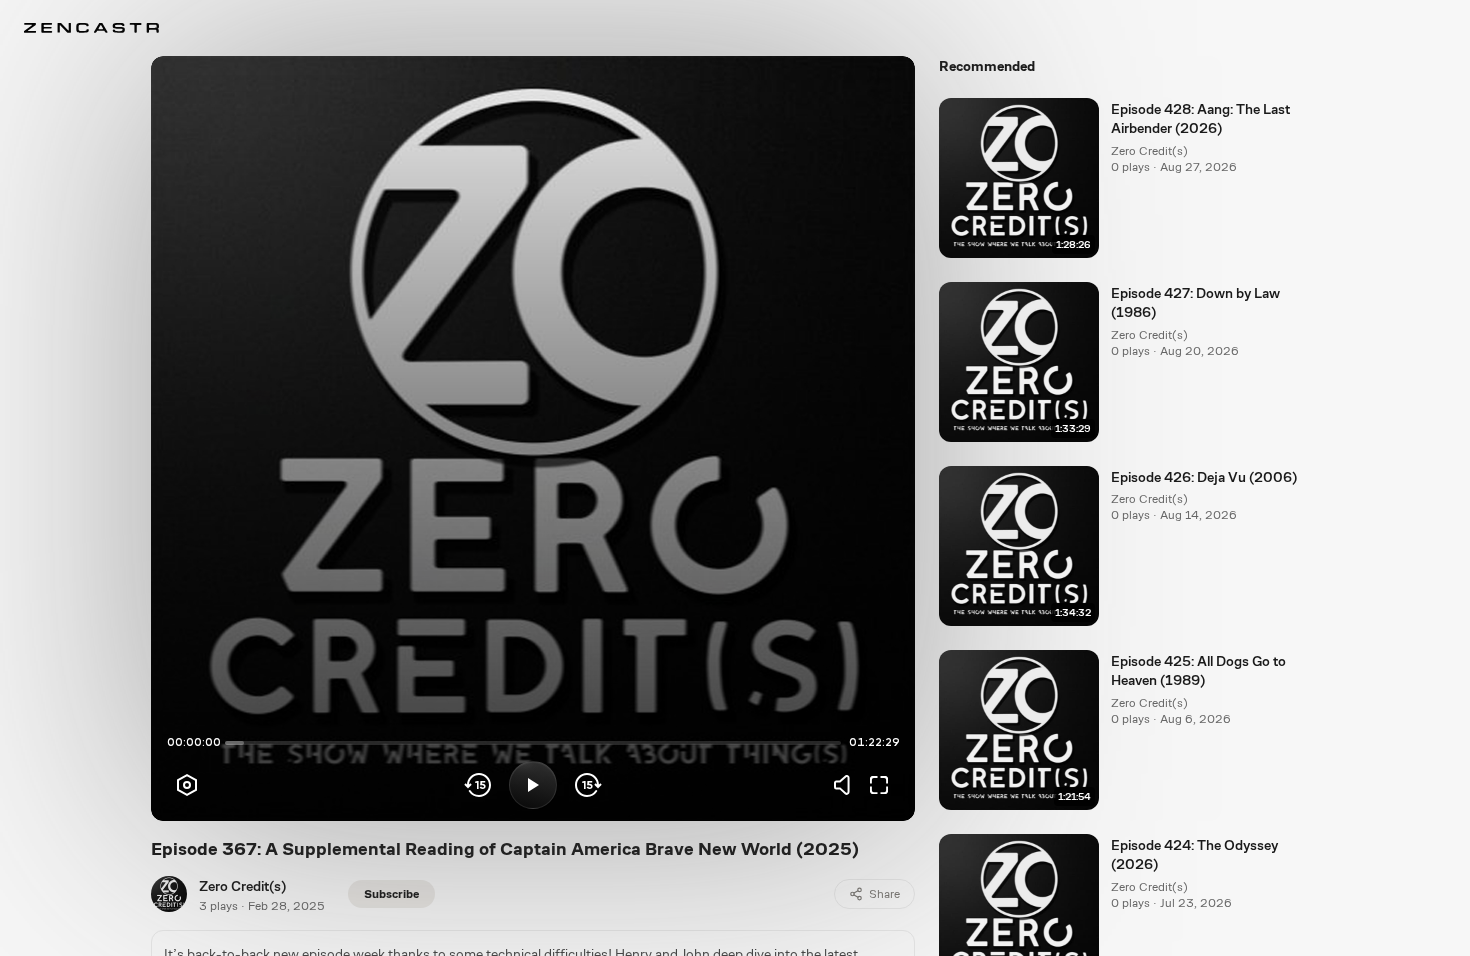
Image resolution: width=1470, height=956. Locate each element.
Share (884, 894)
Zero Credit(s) (242, 886)
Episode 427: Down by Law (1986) (1195, 302)
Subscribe (391, 894)
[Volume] (847, 785)
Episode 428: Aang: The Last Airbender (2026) (1200, 118)
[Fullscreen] (879, 785)
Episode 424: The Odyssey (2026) (1194, 854)
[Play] (533, 785)
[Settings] (187, 785)
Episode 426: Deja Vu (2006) (1204, 477)
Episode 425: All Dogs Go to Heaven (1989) (1198, 670)
